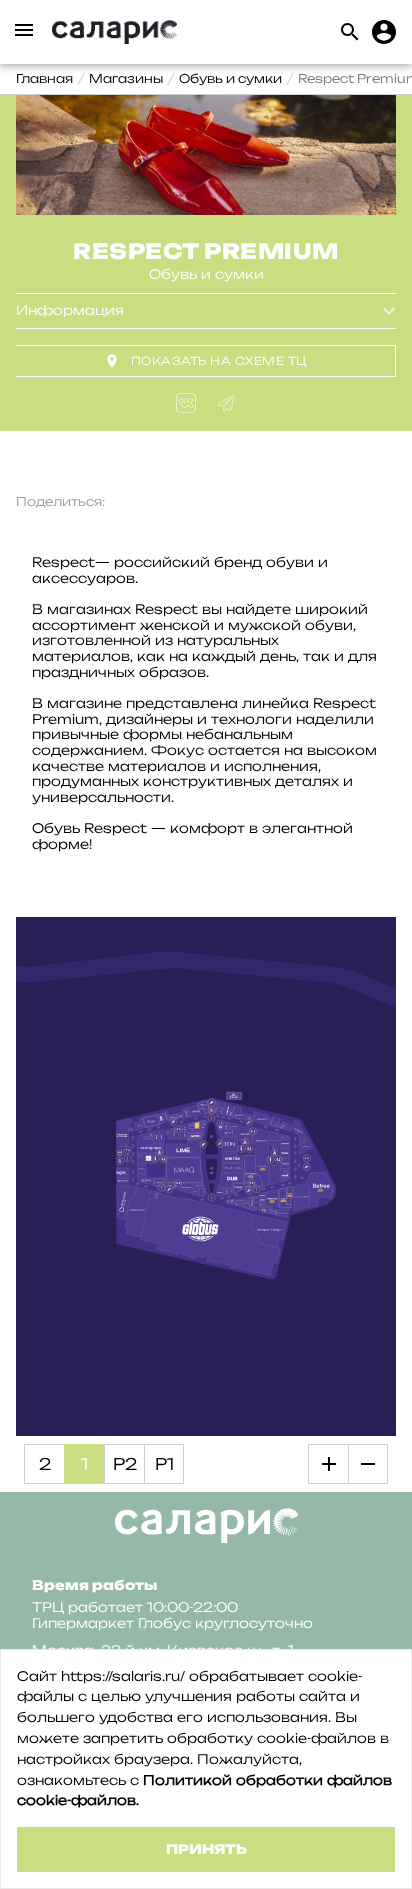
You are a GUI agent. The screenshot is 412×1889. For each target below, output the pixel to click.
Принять (206, 1849)
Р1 (164, 1464)
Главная (44, 78)
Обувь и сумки (230, 78)
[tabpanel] (206, 155)
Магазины (126, 78)
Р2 (125, 1464)
